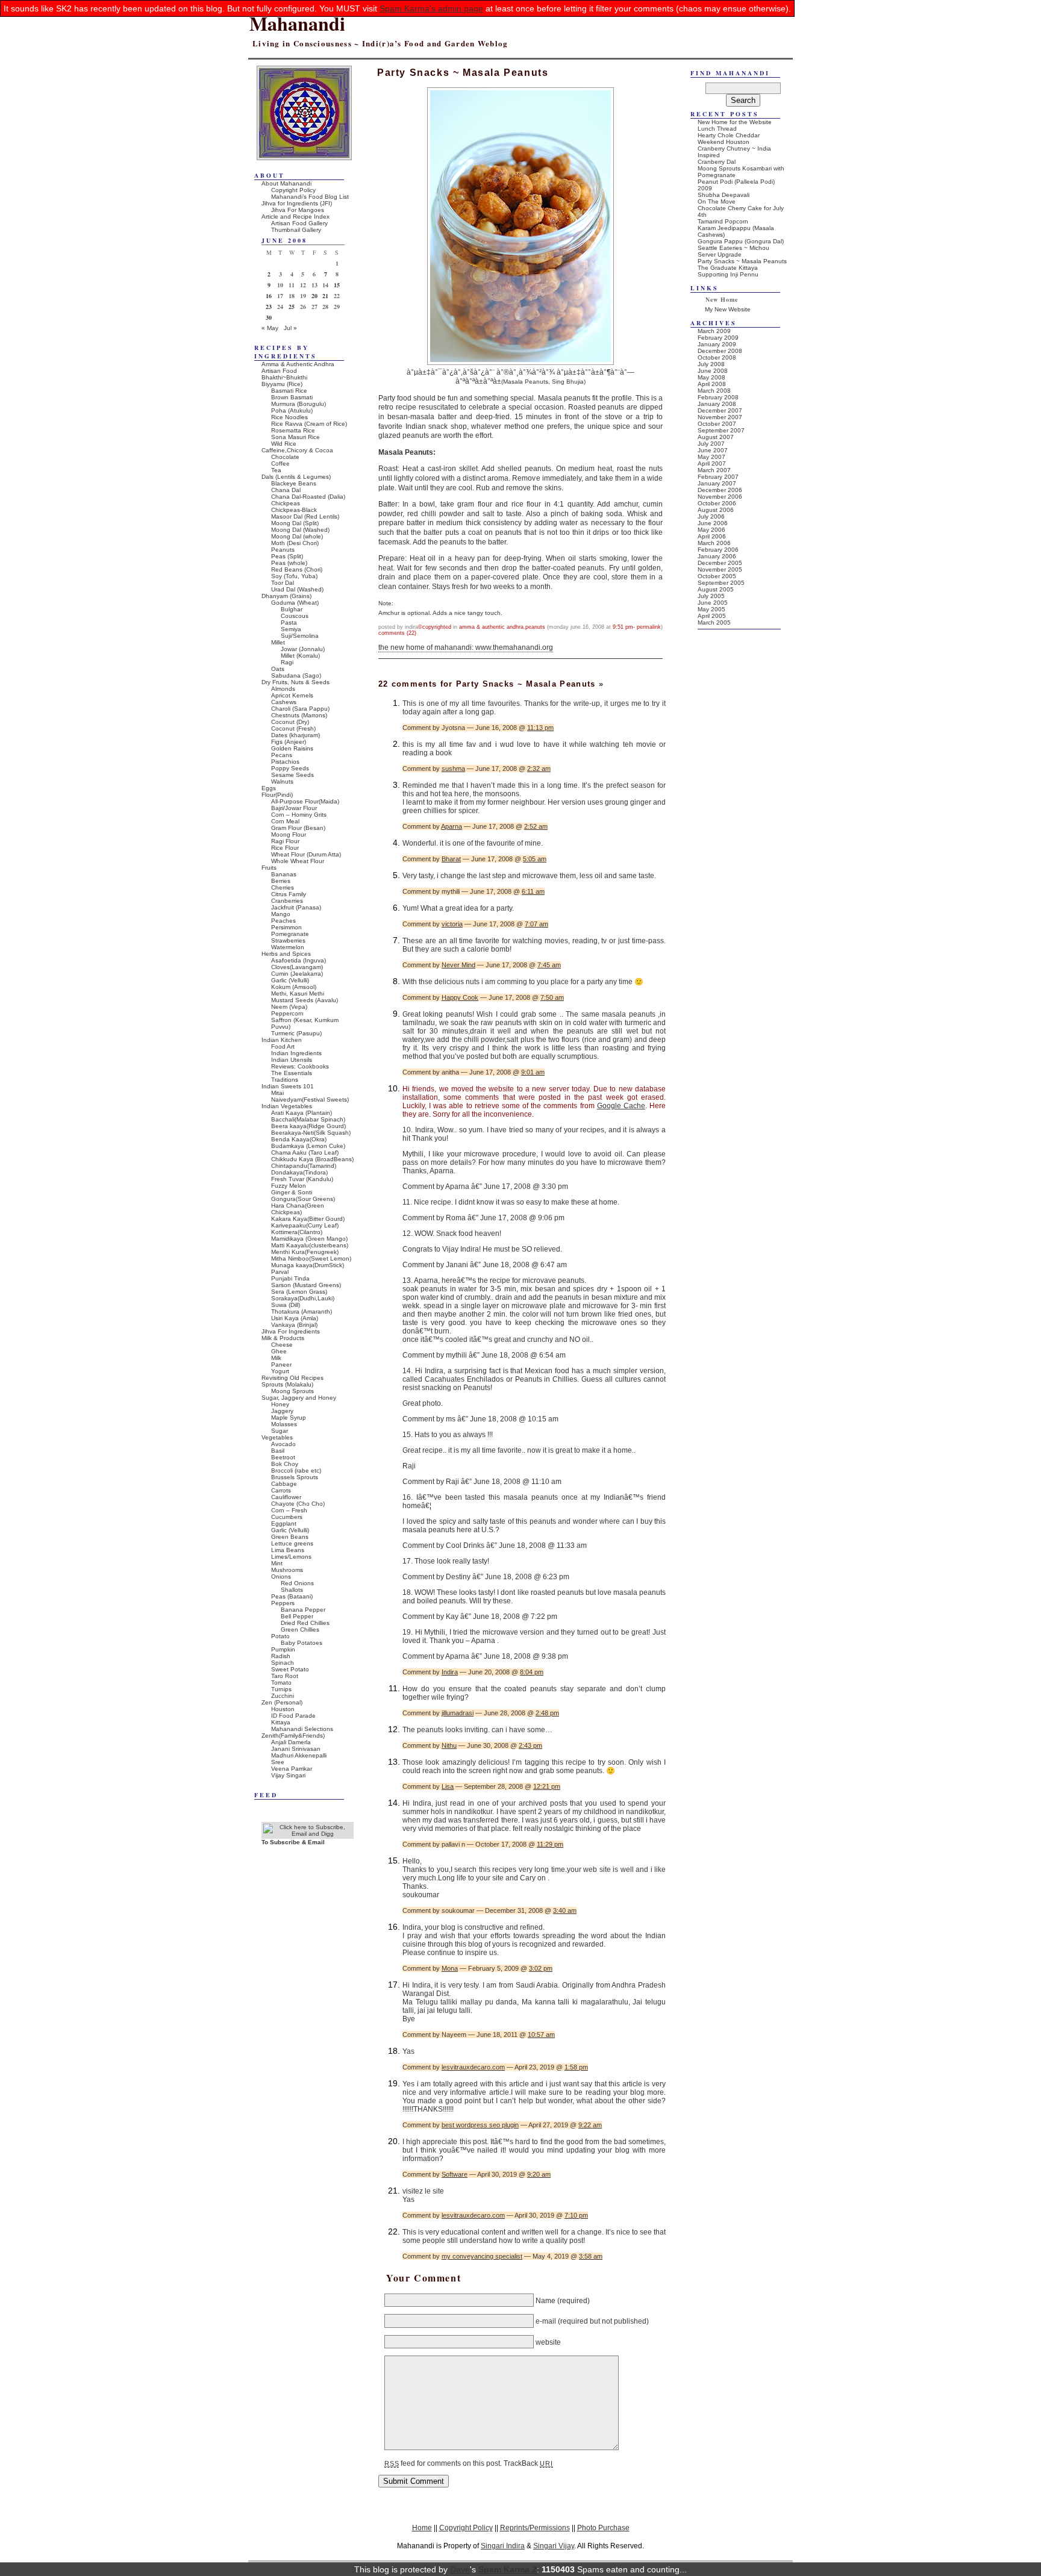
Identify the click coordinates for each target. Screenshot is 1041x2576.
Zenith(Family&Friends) (293, 1736)
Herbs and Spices (286, 954)
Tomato (281, 1683)
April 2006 (712, 536)
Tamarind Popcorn (723, 221)
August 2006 (716, 510)
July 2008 (711, 364)
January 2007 (717, 483)
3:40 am (565, 1910)
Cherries (283, 887)
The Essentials (292, 1073)
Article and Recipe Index (295, 217)
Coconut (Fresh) (293, 728)
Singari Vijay (554, 2546)
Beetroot (283, 1457)
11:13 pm (540, 728)
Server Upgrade (720, 254)
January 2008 (717, 404)
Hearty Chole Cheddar (729, 135)
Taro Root (285, 1676)
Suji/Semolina (300, 636)
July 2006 (711, 516)
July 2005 (711, 596)
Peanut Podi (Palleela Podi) (736, 182)
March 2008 (714, 391)
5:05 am (535, 859)
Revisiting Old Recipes (292, 1378)
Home (422, 2528)
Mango (281, 914)
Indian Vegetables (287, 1106)
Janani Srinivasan (296, 1749)
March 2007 (714, 470)
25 (292, 307)
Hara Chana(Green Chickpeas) (298, 1209)
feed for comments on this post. (443, 2463)
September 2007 (721, 430)
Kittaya (281, 1722)
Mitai (277, 1093)
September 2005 (721, 583)
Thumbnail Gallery (296, 230)
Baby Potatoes (302, 1643)
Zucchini (283, 1696)
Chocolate (285, 457)
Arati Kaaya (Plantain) (302, 1113)
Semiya (291, 629)
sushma (453, 769)
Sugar (280, 1431)
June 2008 (713, 371)
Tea (276, 470)
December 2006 (720, 490)
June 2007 (713, 450)
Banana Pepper (303, 1610)
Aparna (452, 826)
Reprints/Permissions (535, 2528)
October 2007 (717, 424)
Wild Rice (284, 444)
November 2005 (720, 569)
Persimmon (286, 927)
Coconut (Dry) (290, 722)
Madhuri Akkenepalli (299, 1755)
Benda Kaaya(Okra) (299, 1139)
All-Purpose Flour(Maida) (305, 801)
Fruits (269, 868)
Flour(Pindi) (277, 795)
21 (325, 296)
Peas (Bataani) (292, 1596)
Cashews (284, 702)
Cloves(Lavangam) (297, 967)
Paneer (281, 1364)
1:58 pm (576, 2067)
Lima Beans (288, 1550)
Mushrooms (287, 1570)
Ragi (287, 662)
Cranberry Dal (717, 162)
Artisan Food (279, 371)
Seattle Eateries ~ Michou (733, 248)
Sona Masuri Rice (295, 437)
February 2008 (718, 397)
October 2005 (717, 576)
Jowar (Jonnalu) (303, 649)
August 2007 (716, 437)
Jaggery (282, 1411)
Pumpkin (283, 1649)
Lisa (448, 1786)
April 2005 (712, 616)
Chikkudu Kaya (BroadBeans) (312, 1159)
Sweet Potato (290, 1669)
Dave (460, 2569)
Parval (280, 1272)
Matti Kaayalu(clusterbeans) (310, 1245)
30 (269, 317)
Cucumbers (287, 1517)
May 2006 (711, 530)
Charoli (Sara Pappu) (300, 709)
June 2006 (713, 523)
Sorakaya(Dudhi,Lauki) (303, 1298)
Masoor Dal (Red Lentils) (305, 516)
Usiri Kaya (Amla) (295, 1318)
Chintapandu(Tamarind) (304, 1166)
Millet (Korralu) (300, 656)
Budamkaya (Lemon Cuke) (308, 1146)
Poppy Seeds (290, 768)
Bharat (451, 859)
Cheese (282, 1345)
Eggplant (284, 1523)
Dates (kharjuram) (295, 735)
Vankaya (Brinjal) (294, 1325)
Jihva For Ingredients (291, 1331)
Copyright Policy (293, 190)
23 (269, 307)
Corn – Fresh (289, 1510)
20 (314, 296)
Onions (281, 1576)
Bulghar (292, 609)
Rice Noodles (289, 417)
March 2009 (714, 331)
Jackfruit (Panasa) (296, 907)
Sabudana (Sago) (296, 675)
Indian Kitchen (282, 1040)
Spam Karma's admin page (431, 8)
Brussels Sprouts (295, 1477)
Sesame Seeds (292, 775)
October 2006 (717, 503)
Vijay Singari (288, 1775)
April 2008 (712, 384)
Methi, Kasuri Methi (298, 993)
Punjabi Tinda (290, 1278)
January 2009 (717, 344)
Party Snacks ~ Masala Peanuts (742, 261)
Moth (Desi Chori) (295, 543)
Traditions (285, 1080)
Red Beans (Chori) (297, 569)
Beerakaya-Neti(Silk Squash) (311, 1133)
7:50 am (552, 997)
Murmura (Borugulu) (299, 404)
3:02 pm (541, 1968)
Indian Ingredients (296, 1053)
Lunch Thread (717, 129)
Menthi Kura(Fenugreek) (305, 1252)
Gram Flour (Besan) (298, 828)
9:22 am (590, 2125)
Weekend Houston (724, 142)
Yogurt (280, 1371)
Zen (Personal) (282, 1702)
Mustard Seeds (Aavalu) (305, 1000)
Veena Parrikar (292, 1769)
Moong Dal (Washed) (300, 530)
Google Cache (621, 1106)
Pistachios (285, 762)
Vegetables (277, 1437)
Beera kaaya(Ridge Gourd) (308, 1126)
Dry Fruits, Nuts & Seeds (295, 682)
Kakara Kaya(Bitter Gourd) (308, 1219)
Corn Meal (285, 821)
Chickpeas (286, 503)
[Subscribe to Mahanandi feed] (308, 1834)
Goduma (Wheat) (295, 603)
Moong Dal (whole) (297, 536)
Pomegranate (290, 934)
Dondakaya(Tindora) (299, 1172)
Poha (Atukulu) (292, 410)
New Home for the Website (735, 122)
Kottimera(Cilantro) (297, 1232)
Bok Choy (285, 1464)
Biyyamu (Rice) (282, 384)
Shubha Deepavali (724, 195)
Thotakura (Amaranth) (302, 1311)
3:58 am (591, 2256)
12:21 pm (547, 1786)
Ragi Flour (285, 841)
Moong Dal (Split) (295, 523)
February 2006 (718, 550)
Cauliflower (286, 1497)
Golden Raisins (292, 748)
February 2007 (718, 477)
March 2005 (714, 622)
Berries (281, 881)
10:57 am (541, 2035)
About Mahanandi (286, 183)
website (548, 2342)
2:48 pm (547, 1713)
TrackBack (528, 2463)
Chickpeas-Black (294, 510)
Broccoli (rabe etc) (296, 1470)
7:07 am (536, 924)
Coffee (280, 463)
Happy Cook (460, 997)
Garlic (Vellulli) (290, 980)
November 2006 (720, 497)
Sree (278, 1762)
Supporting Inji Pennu (728, 274)
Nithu (449, 1745)
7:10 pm (576, 2215)
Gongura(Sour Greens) (303, 1199)
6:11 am (533, 891)
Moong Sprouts (292, 1391)
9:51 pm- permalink (637, 627)
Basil (278, 1451)
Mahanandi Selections (302, 1729)
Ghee (279, 1351)
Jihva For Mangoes (298, 210)
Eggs (269, 788)
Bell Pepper (297, 1616)
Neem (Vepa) (289, 1007)
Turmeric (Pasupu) (296, 1033)
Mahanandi (297, 23)
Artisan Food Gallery (299, 223)
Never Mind (458, 965)
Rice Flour (285, 848)
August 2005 (716, 589)
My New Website (728, 309)
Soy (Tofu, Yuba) (294, 576)
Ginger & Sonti (292, 1192)
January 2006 (717, 556)
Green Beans (290, 1537)
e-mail (546, 2321)
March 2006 (714, 543)
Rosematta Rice (293, 430)
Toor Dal (283, 583)
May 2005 (711, 609)
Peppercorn (287, 1013)
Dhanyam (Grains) (286, 596)
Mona (450, 1968)
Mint (277, 1563)
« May (270, 328)
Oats (278, 669)
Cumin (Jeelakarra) (297, 974)
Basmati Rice (289, 391)
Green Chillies (300, 1629)
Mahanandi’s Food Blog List (310, 197)
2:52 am (536, 826)
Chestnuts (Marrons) (299, 715)
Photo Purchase (603, 2528)
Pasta (289, 622)
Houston (283, 1709)
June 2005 (713, 603)
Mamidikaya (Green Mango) (309, 1239)
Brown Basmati (292, 397)
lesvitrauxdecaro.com (473, 2067)
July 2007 (711, 444)
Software (455, 2174)
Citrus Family (289, 894)
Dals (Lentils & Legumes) (296, 477)
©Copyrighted (435, 627)
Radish (281, 1656)
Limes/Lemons (291, 1557)
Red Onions (297, 1583)
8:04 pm (532, 1672)
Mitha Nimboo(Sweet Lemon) (311, 1258)
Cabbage (284, 1484)
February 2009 (718, 338)
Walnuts (282, 781)
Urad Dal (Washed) (297, 589)
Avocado (283, 1444)
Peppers (283, 1603)
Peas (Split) (287, 556)
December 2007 (720, 410)
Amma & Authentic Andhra (491, 627)
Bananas (284, 874)
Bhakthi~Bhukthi (284, 377)
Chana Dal (286, 490)
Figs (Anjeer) (289, 742)
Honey (280, 1404)
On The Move (717, 201)
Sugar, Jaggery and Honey (299, 1398)
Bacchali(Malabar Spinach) (308, 1119)
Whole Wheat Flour (298, 861)
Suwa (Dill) (286, 1305)
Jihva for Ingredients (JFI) (297, 203)
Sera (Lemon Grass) (299, 1292)
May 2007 (711, 457)
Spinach (283, 1663)
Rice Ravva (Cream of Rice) (309, 424)
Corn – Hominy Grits (299, 815)
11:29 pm (550, 1844)
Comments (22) (397, 633)
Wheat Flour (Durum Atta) (306, 854)
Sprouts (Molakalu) (287, 1384)
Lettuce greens (292, 1543)
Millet (278, 642)
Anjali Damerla (291, 1742)
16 (269, 296)
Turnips (281, 1689)
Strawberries (288, 940)
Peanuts (535, 627)
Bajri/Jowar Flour (294, 808)
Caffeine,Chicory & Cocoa (297, 450)
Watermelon (288, 947)
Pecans (282, 755)
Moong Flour (289, 834)
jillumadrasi (458, 1713)
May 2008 (711, 377)
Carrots (281, 1490)
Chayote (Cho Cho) (298, 1504)
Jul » (290, 328)
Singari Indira (503, 2546)
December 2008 (720, 351)
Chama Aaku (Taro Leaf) (305, 1152)
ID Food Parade (293, 1716)
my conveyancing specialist (482, 2256)
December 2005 (720, 563)
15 (337, 285)
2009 (705, 188)
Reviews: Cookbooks (300, 1066)
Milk (276, 1358)
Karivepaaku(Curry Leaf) (305, 1225)
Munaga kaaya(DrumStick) (308, 1265)
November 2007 (720, 417)
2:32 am (539, 769)
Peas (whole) (289, 563)
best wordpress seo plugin (480, 2125)
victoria (452, 924)
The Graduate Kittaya (728, 268)
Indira (450, 1672)
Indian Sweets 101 (288, 1086)
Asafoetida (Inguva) (299, 960)
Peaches (283, 921)
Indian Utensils (292, 1060)
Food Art (283, 1046)
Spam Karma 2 (508, 2569)
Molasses (284, 1424)
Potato (280, 1636)
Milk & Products (283, 1338)
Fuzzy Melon (289, 1186)
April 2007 (712, 463)
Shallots (292, 1590)
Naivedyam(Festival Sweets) (310, 1099)
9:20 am (539, 2174)
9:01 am (533, 1072)
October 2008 (717, 357)
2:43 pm (530, 1745)
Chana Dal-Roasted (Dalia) (308, 497)
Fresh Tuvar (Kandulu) (302, 1179)
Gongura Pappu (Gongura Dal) (741, 241)
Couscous (295, 616)
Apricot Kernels (292, 695)
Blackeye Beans (294, 483)
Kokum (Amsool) (294, 987)
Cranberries (287, 901)
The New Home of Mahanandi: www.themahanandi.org (466, 647)
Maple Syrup (289, 1417)
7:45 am (549, 965)
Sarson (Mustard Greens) (306, 1285)
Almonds (283, 689)
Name (546, 2301)
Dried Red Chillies (305, 1623)
